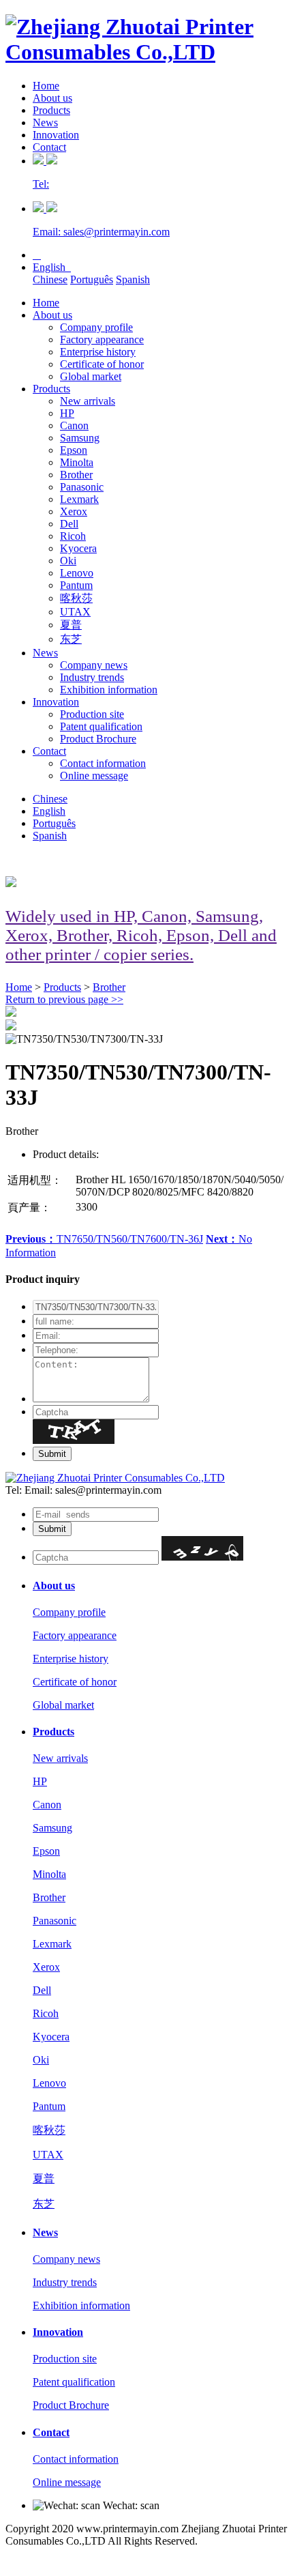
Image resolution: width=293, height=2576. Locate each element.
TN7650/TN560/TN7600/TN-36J (104, 1239)
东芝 (71, 639)
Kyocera (78, 548)
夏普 (71, 625)
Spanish (133, 279)
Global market (91, 376)
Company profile (96, 327)
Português (92, 279)
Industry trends (92, 677)
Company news (94, 665)
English (52, 267)
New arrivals (88, 401)
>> (64, 999)
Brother (76, 475)
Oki (68, 561)
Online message (94, 776)
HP (67, 413)
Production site (92, 714)
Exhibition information (109, 690)
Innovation (56, 135)
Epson (74, 450)
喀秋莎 (76, 598)
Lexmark (79, 499)
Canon (74, 425)
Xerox (74, 511)
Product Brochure (98, 739)
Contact (49, 147)
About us (52, 98)
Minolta (77, 462)
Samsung (80, 438)
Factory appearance (102, 339)
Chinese (50, 279)
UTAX (75, 612)
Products (51, 110)
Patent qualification (101, 726)
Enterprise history (98, 352)
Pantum (76, 585)
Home (46, 86)
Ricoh (73, 536)
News (45, 122)
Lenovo (77, 573)
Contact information (103, 763)
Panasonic (82, 487)
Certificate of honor (102, 364)
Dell (69, 524)
